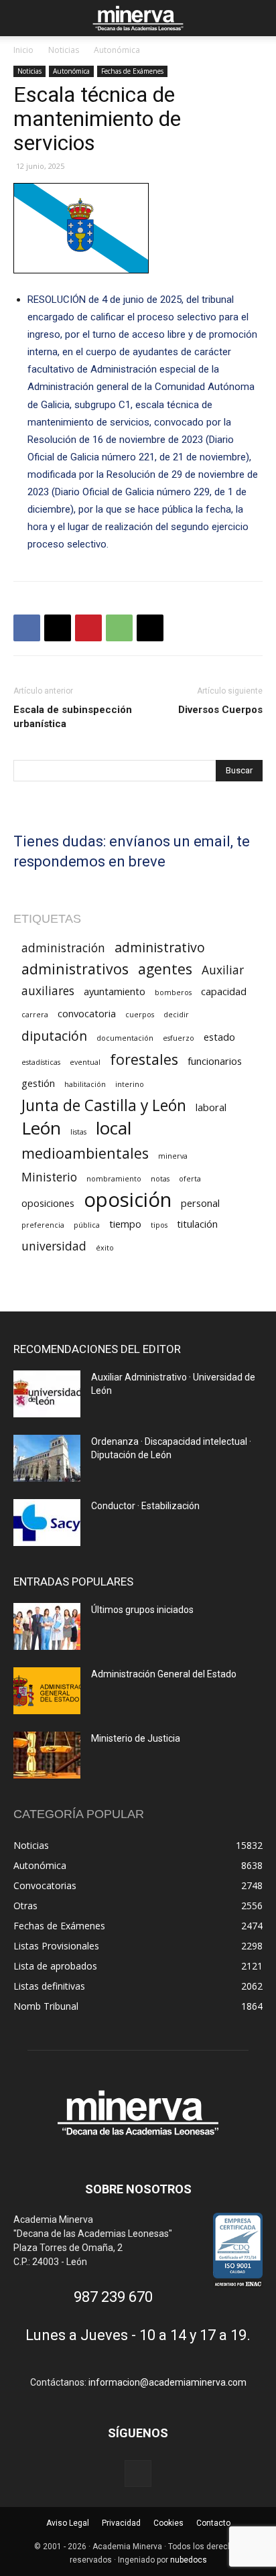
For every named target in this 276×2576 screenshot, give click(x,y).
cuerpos (140, 1015)
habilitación (85, 1084)
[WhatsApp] (119, 628)
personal (200, 1203)
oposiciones (48, 1203)
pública (87, 1225)
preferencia (43, 1225)
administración (63, 948)
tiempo (125, 1224)
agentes (165, 969)
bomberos (173, 992)
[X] (58, 628)
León (41, 1128)
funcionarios (215, 1061)
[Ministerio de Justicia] (47, 1755)
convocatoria (87, 1013)
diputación (54, 1036)
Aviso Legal (68, 2523)
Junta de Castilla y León (104, 1105)
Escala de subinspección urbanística (73, 717)
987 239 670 (113, 2297)
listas (78, 1132)
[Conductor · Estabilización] (47, 1523)
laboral (211, 1107)
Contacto (213, 2523)
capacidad (224, 991)
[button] (23, 18)
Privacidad (121, 2523)
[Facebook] (27, 628)
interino (130, 1084)
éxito (105, 1248)
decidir (176, 1015)
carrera (35, 1015)
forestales (144, 1059)
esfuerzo (179, 1038)
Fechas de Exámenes (132, 71)
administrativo (160, 947)
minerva (173, 1156)
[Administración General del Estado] (47, 1691)
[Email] (150, 628)
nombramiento (114, 1179)
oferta (190, 1179)
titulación (197, 1224)
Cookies (168, 2523)
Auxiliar (223, 970)
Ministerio (49, 1177)
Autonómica (117, 50)
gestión (38, 1083)
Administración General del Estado (164, 1674)
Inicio (23, 50)
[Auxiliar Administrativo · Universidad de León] (47, 1394)
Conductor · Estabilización (145, 1506)
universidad (54, 1246)
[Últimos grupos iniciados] (47, 1626)
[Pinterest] (88, 628)
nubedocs (189, 2560)
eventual (85, 1062)
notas (160, 1179)
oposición (128, 1200)
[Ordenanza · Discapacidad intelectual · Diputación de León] (47, 1458)
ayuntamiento (115, 991)
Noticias (64, 50)
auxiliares (48, 991)
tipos (159, 1225)
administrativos (75, 969)
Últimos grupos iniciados (142, 1610)
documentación (125, 1038)
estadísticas (41, 1062)
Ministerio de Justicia (136, 1738)
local (114, 1128)
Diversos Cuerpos (220, 710)
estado (219, 1037)
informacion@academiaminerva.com (167, 2382)
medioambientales (85, 1153)
